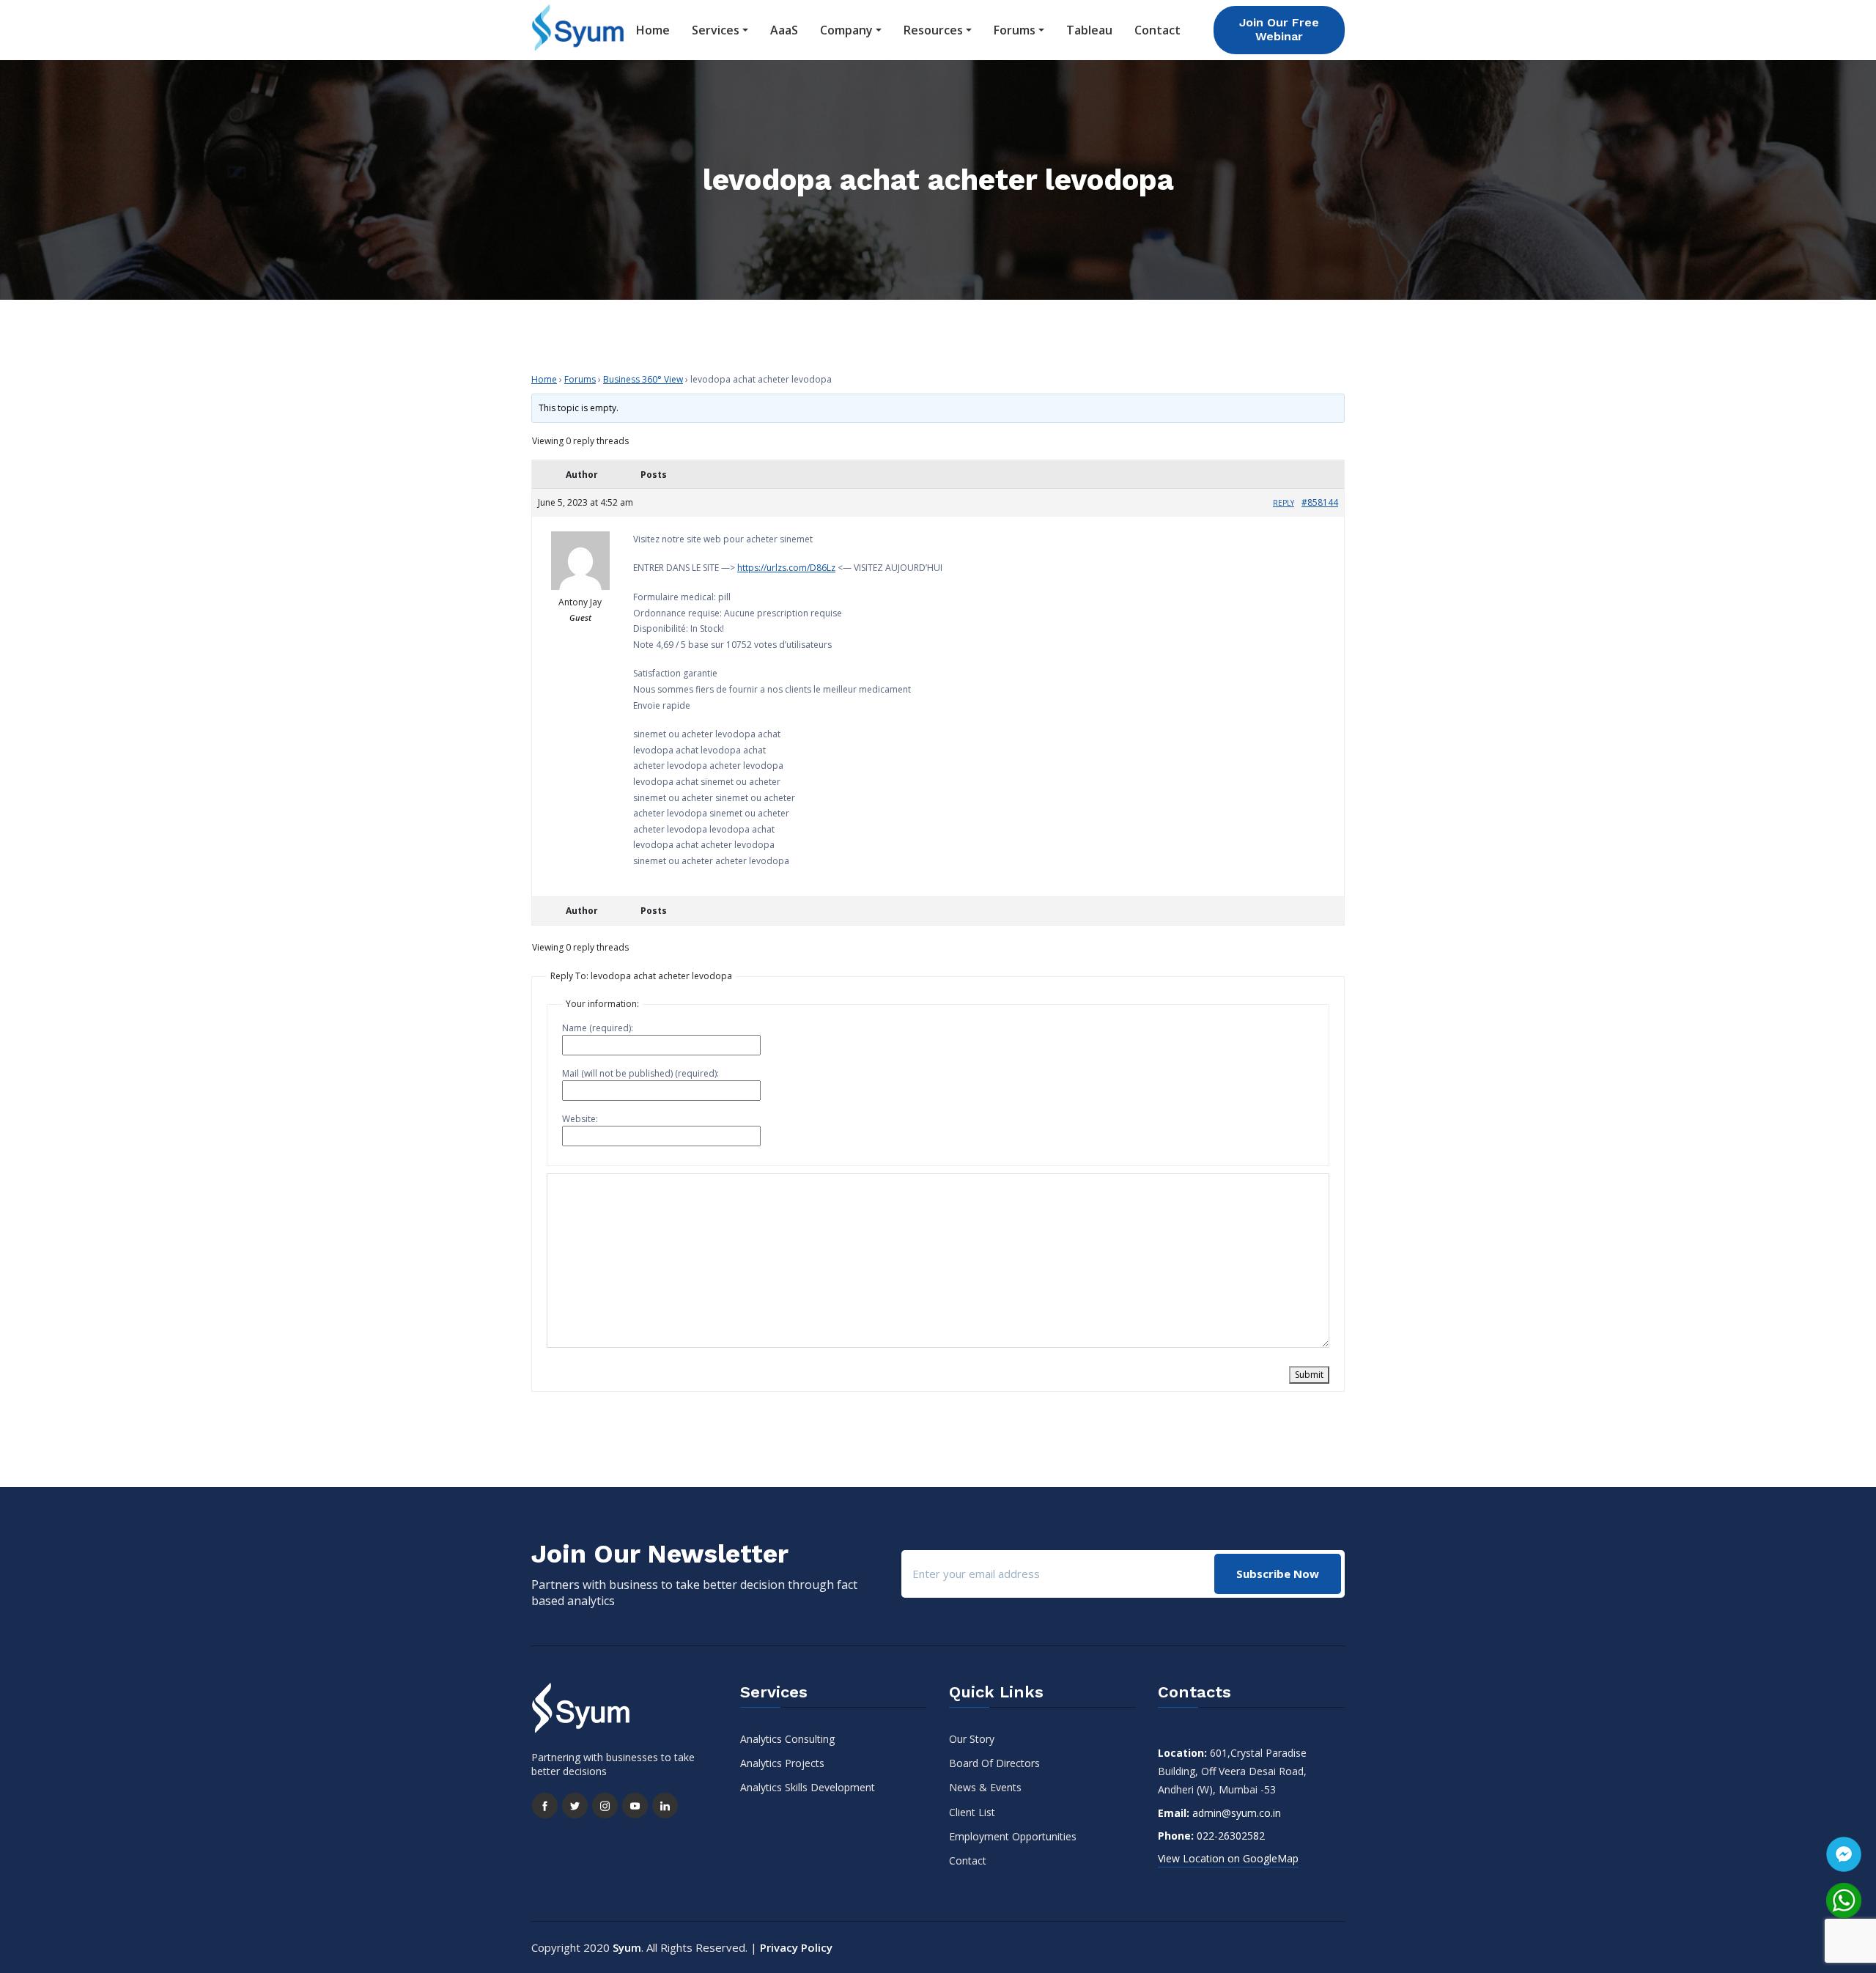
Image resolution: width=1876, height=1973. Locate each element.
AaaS (784, 30)
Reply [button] (1284, 503)
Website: (580, 1119)
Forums (1015, 30)
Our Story (972, 1739)
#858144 (1320, 502)
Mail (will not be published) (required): (640, 1073)
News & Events (985, 1787)
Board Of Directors (994, 1763)
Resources (933, 30)
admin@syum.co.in (1237, 1813)
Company (846, 30)
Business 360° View (643, 379)
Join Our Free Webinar (1279, 29)
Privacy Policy (796, 1947)
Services (716, 30)
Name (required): (598, 1028)
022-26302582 (1231, 1836)
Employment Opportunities (1013, 1836)
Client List (972, 1812)
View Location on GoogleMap (1228, 1858)
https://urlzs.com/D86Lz (786, 568)
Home (653, 30)
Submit (1309, 1375)
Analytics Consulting (787, 1739)
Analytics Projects (782, 1763)
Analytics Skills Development (808, 1787)
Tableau (1089, 30)
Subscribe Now (1278, 1574)
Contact (1157, 30)
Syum (627, 1947)
